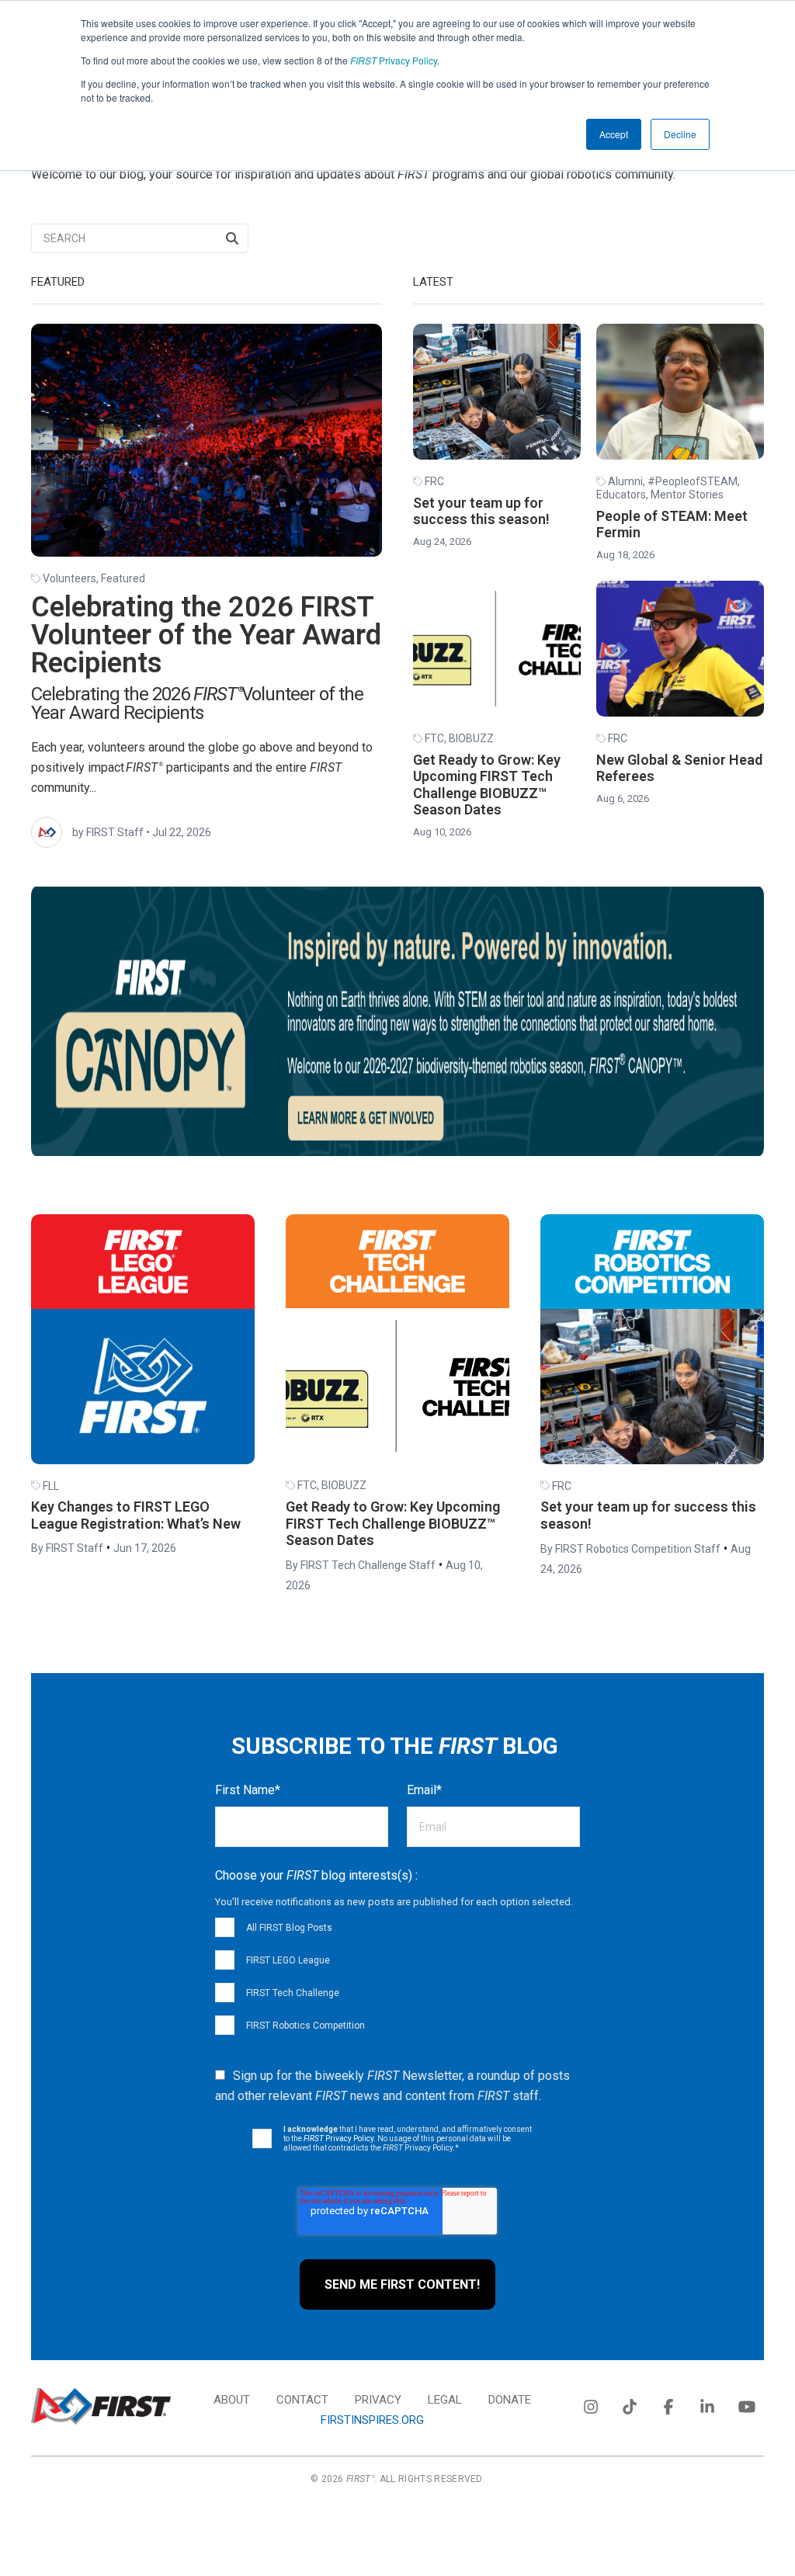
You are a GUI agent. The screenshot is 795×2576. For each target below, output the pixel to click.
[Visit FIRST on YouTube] (746, 2404)
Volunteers (69, 578)
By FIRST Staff (67, 1548)
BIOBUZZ (471, 738)
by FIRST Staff (108, 832)
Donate (510, 2400)
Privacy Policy (394, 60)
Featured (123, 578)
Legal (445, 2400)
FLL (51, 1486)
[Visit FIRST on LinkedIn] (707, 2404)
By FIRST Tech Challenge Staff (361, 1565)
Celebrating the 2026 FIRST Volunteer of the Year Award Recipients (206, 635)
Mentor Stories (687, 495)
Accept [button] (614, 134)
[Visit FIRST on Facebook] (668, 2404)
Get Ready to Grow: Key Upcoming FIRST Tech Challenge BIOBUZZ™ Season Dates (487, 785)
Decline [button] (680, 134)
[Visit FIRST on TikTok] (630, 2404)
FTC (434, 738)
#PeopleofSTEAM (693, 481)
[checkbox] (397, 1976)
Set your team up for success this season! (481, 511)
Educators (621, 495)
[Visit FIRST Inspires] (101, 2406)
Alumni (625, 481)
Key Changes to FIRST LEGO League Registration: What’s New (136, 1515)
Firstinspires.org (372, 2420)
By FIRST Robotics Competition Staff (630, 1549)
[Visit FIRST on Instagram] (591, 2404)
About (232, 2400)
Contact (302, 2400)
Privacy (378, 2400)
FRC (434, 481)
